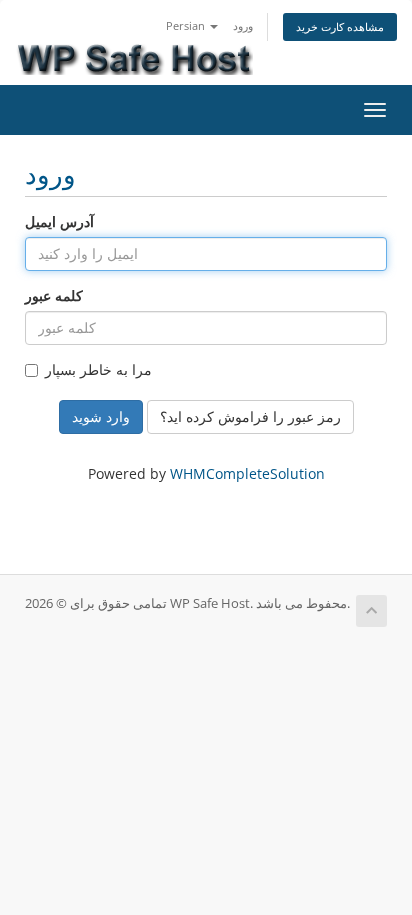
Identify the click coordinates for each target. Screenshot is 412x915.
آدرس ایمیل (59, 221)
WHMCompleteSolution (247, 473)
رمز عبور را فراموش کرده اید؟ (250, 416)
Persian (187, 25)
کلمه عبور (54, 295)
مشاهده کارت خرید (340, 26)
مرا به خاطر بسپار (98, 369)
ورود (243, 25)
